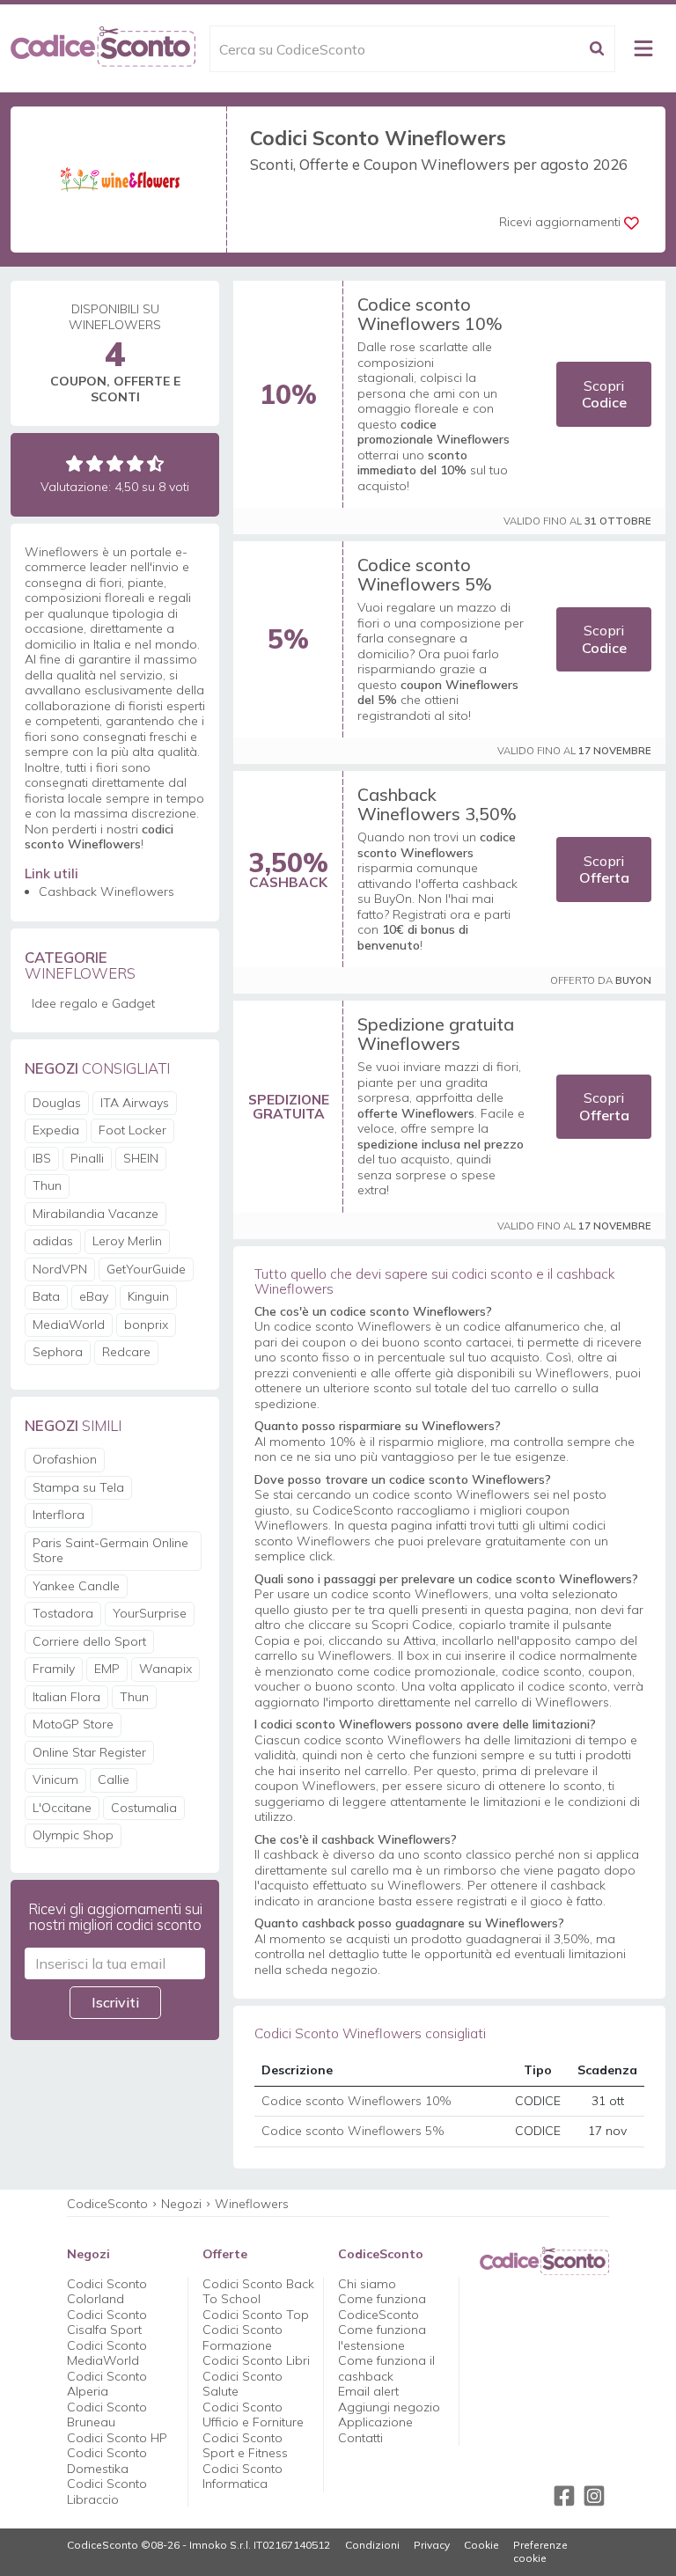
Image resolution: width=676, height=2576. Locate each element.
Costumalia (144, 1808)
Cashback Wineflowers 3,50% (437, 804)
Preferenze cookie (540, 2552)
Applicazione (375, 2422)
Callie (114, 1780)
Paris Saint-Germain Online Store (110, 1551)
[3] (115, 463)
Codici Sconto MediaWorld (107, 2353)
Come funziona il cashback (386, 2368)
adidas (53, 1241)
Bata (46, 1296)
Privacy (432, 2545)
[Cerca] (597, 49)
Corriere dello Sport (89, 1641)
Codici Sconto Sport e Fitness (245, 2446)
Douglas (57, 1103)
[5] (155, 463)
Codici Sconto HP (117, 2438)
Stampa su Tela (78, 1487)
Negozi (181, 2204)
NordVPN (60, 1269)
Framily (54, 1669)
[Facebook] (564, 2496)
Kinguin (148, 1296)
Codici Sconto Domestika (107, 2461)
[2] (95, 463)
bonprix (146, 1325)
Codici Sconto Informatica (242, 2477)
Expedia (56, 1130)
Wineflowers (252, 2204)
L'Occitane (62, 1808)
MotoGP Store (73, 1724)
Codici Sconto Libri (256, 2360)
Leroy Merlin (127, 1241)
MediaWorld (69, 1325)
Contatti (360, 2438)
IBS (42, 1158)
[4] (135, 463)
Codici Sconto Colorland (107, 2292)
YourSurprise (150, 1613)
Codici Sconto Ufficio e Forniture (253, 2415)
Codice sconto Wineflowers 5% (425, 574)
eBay (94, 1296)
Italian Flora (66, 1697)
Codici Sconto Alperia (107, 2384)
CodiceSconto (107, 2204)
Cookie (481, 2545)
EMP (107, 1669)
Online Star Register (89, 1752)
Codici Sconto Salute (242, 2384)
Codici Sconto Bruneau (107, 2415)
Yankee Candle (76, 1586)
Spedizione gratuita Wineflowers (436, 1034)
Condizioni (372, 2545)
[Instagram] (594, 2496)
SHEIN (141, 1158)
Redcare (126, 1352)
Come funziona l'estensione (382, 2337)
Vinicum (55, 1780)
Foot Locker (132, 1130)
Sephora (58, 1352)
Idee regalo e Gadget (93, 1003)
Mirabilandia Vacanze (96, 1214)
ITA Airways (135, 1103)
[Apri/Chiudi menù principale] (643, 48)
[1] (74, 463)
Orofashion (65, 1459)
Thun (47, 1185)
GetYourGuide (146, 1269)
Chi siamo (367, 2284)
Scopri (604, 394)
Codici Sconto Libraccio (107, 2492)
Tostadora (63, 1613)
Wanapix (165, 1669)
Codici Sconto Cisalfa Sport (107, 2323)
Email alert (368, 2391)
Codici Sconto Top (256, 2315)
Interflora (59, 1515)
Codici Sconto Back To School (258, 2292)
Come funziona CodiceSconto (382, 2307)
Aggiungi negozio (389, 2407)
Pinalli (87, 1158)
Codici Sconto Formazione (242, 2337)
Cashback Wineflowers (107, 892)
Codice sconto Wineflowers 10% (430, 314)
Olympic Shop (73, 1835)
